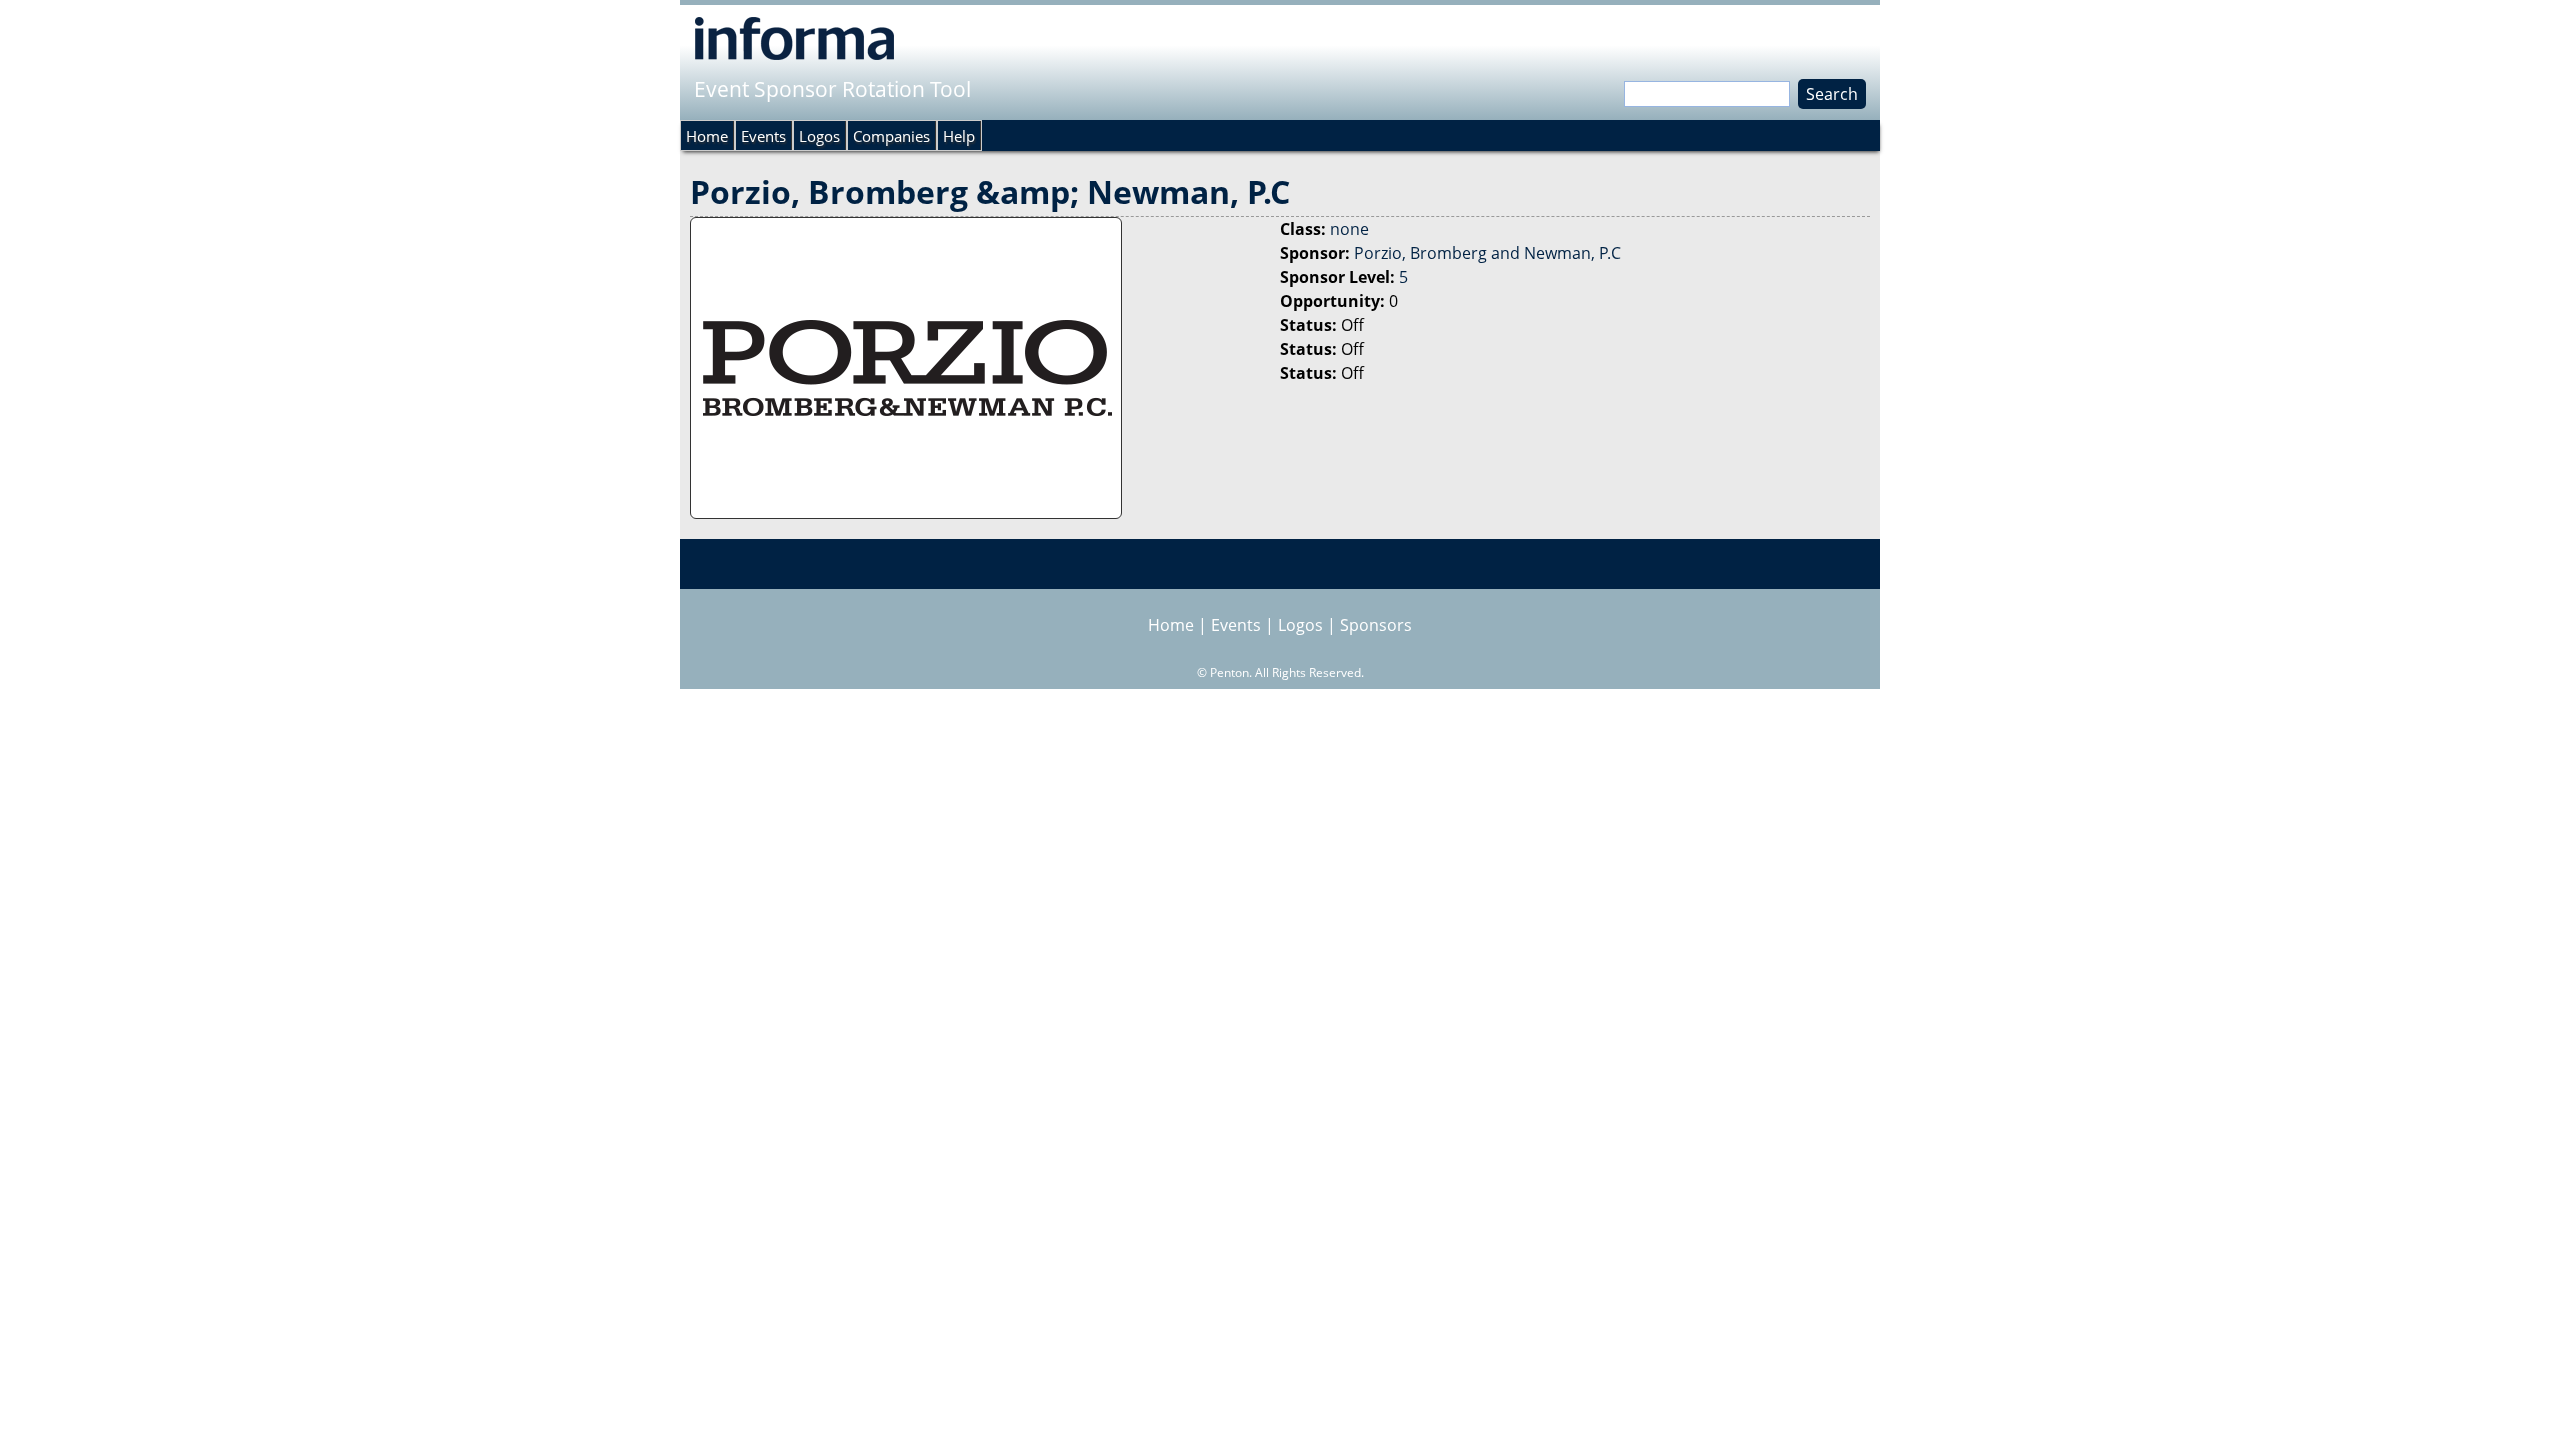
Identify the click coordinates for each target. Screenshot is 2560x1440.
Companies (891, 136)
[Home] (794, 38)
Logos (819, 136)
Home (707, 136)
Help (959, 136)
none (1349, 229)
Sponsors (1376, 625)
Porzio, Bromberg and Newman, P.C (1487, 253)
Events (763, 136)
